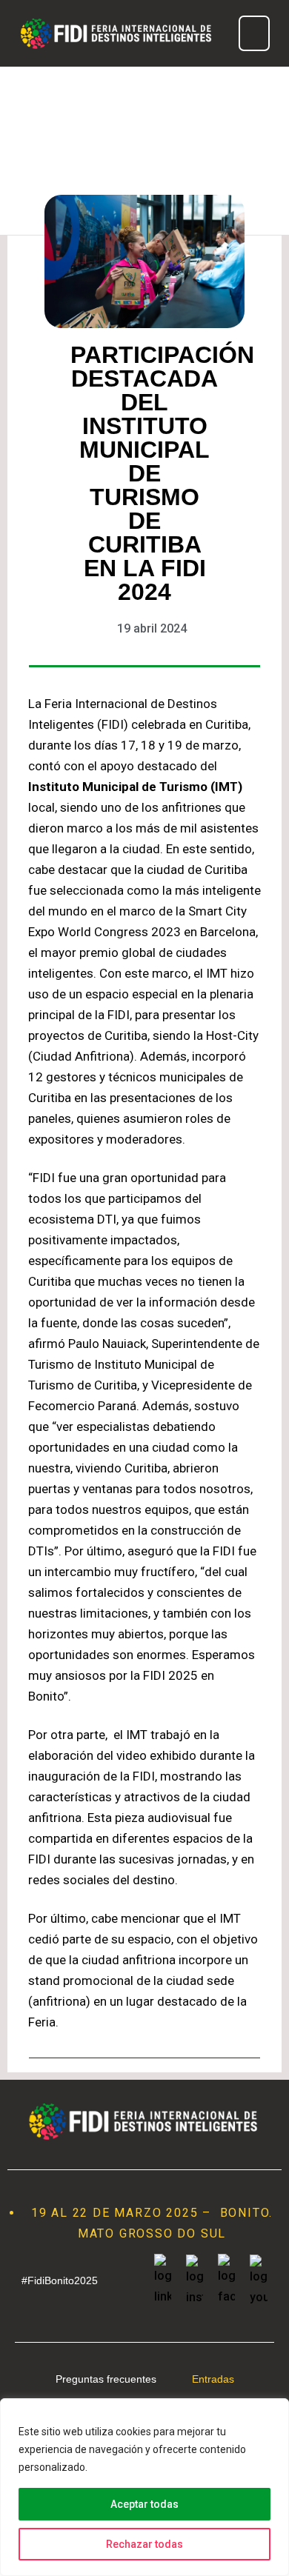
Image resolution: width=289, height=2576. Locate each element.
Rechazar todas (144, 2544)
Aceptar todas (144, 2504)
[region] (144, 2487)
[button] (254, 33)
